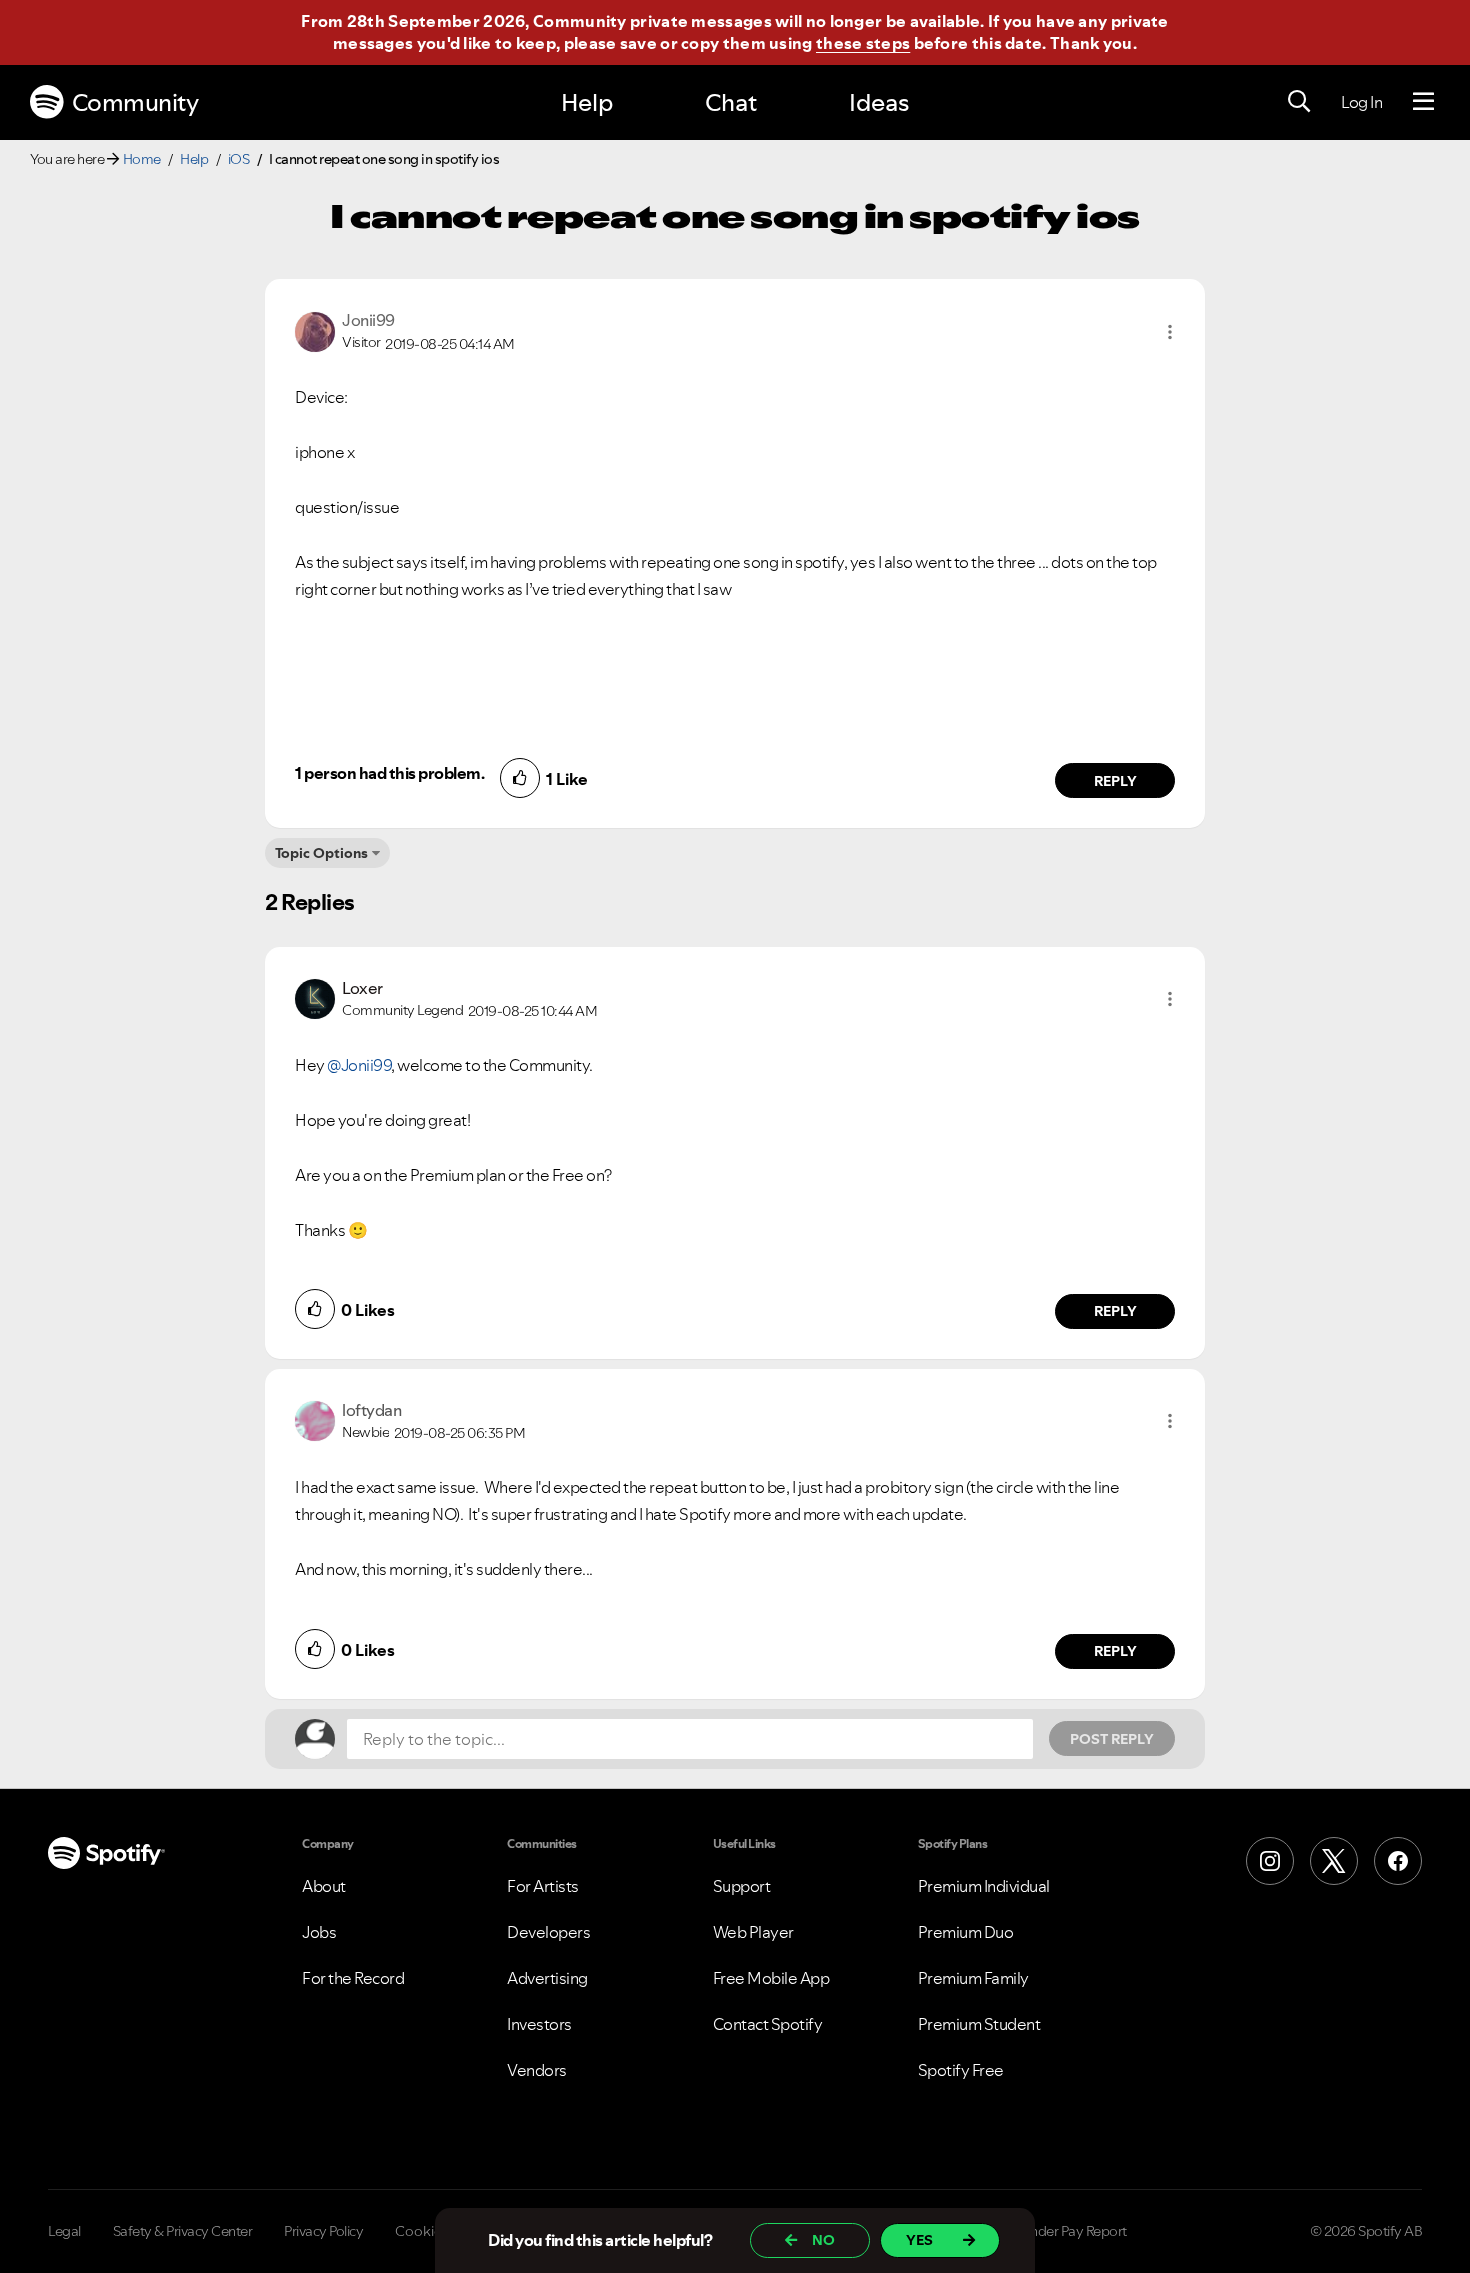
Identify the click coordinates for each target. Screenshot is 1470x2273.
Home (142, 159)
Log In (1361, 102)
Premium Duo (966, 1932)
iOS (239, 159)
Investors (539, 2024)
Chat (731, 102)
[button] (1170, 332)
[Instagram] (1270, 1861)
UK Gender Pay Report (1059, 2231)
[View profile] (315, 330)
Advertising (547, 1978)
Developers (548, 1932)
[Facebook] (1398, 1861)
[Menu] (1423, 102)
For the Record (353, 1978)
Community (135, 102)
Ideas (879, 102)
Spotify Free (961, 2070)
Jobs (319, 1932)
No (823, 2240)
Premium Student (979, 2024)
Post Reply (1112, 1739)
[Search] (1299, 102)
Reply (1115, 781)
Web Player (753, 1932)
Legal (64, 2231)
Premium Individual (984, 1886)
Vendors (537, 2070)
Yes (919, 2240)
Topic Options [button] (321, 853)
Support (742, 1886)
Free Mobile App (771, 1978)
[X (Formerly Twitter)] (1334, 1861)
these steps (863, 43)
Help (587, 102)
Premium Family (973, 1978)
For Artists (543, 1886)
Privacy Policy (323, 2231)
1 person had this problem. (389, 773)
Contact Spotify (768, 2024)
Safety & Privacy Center (183, 2231)
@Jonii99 (359, 1065)
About (324, 1886)
